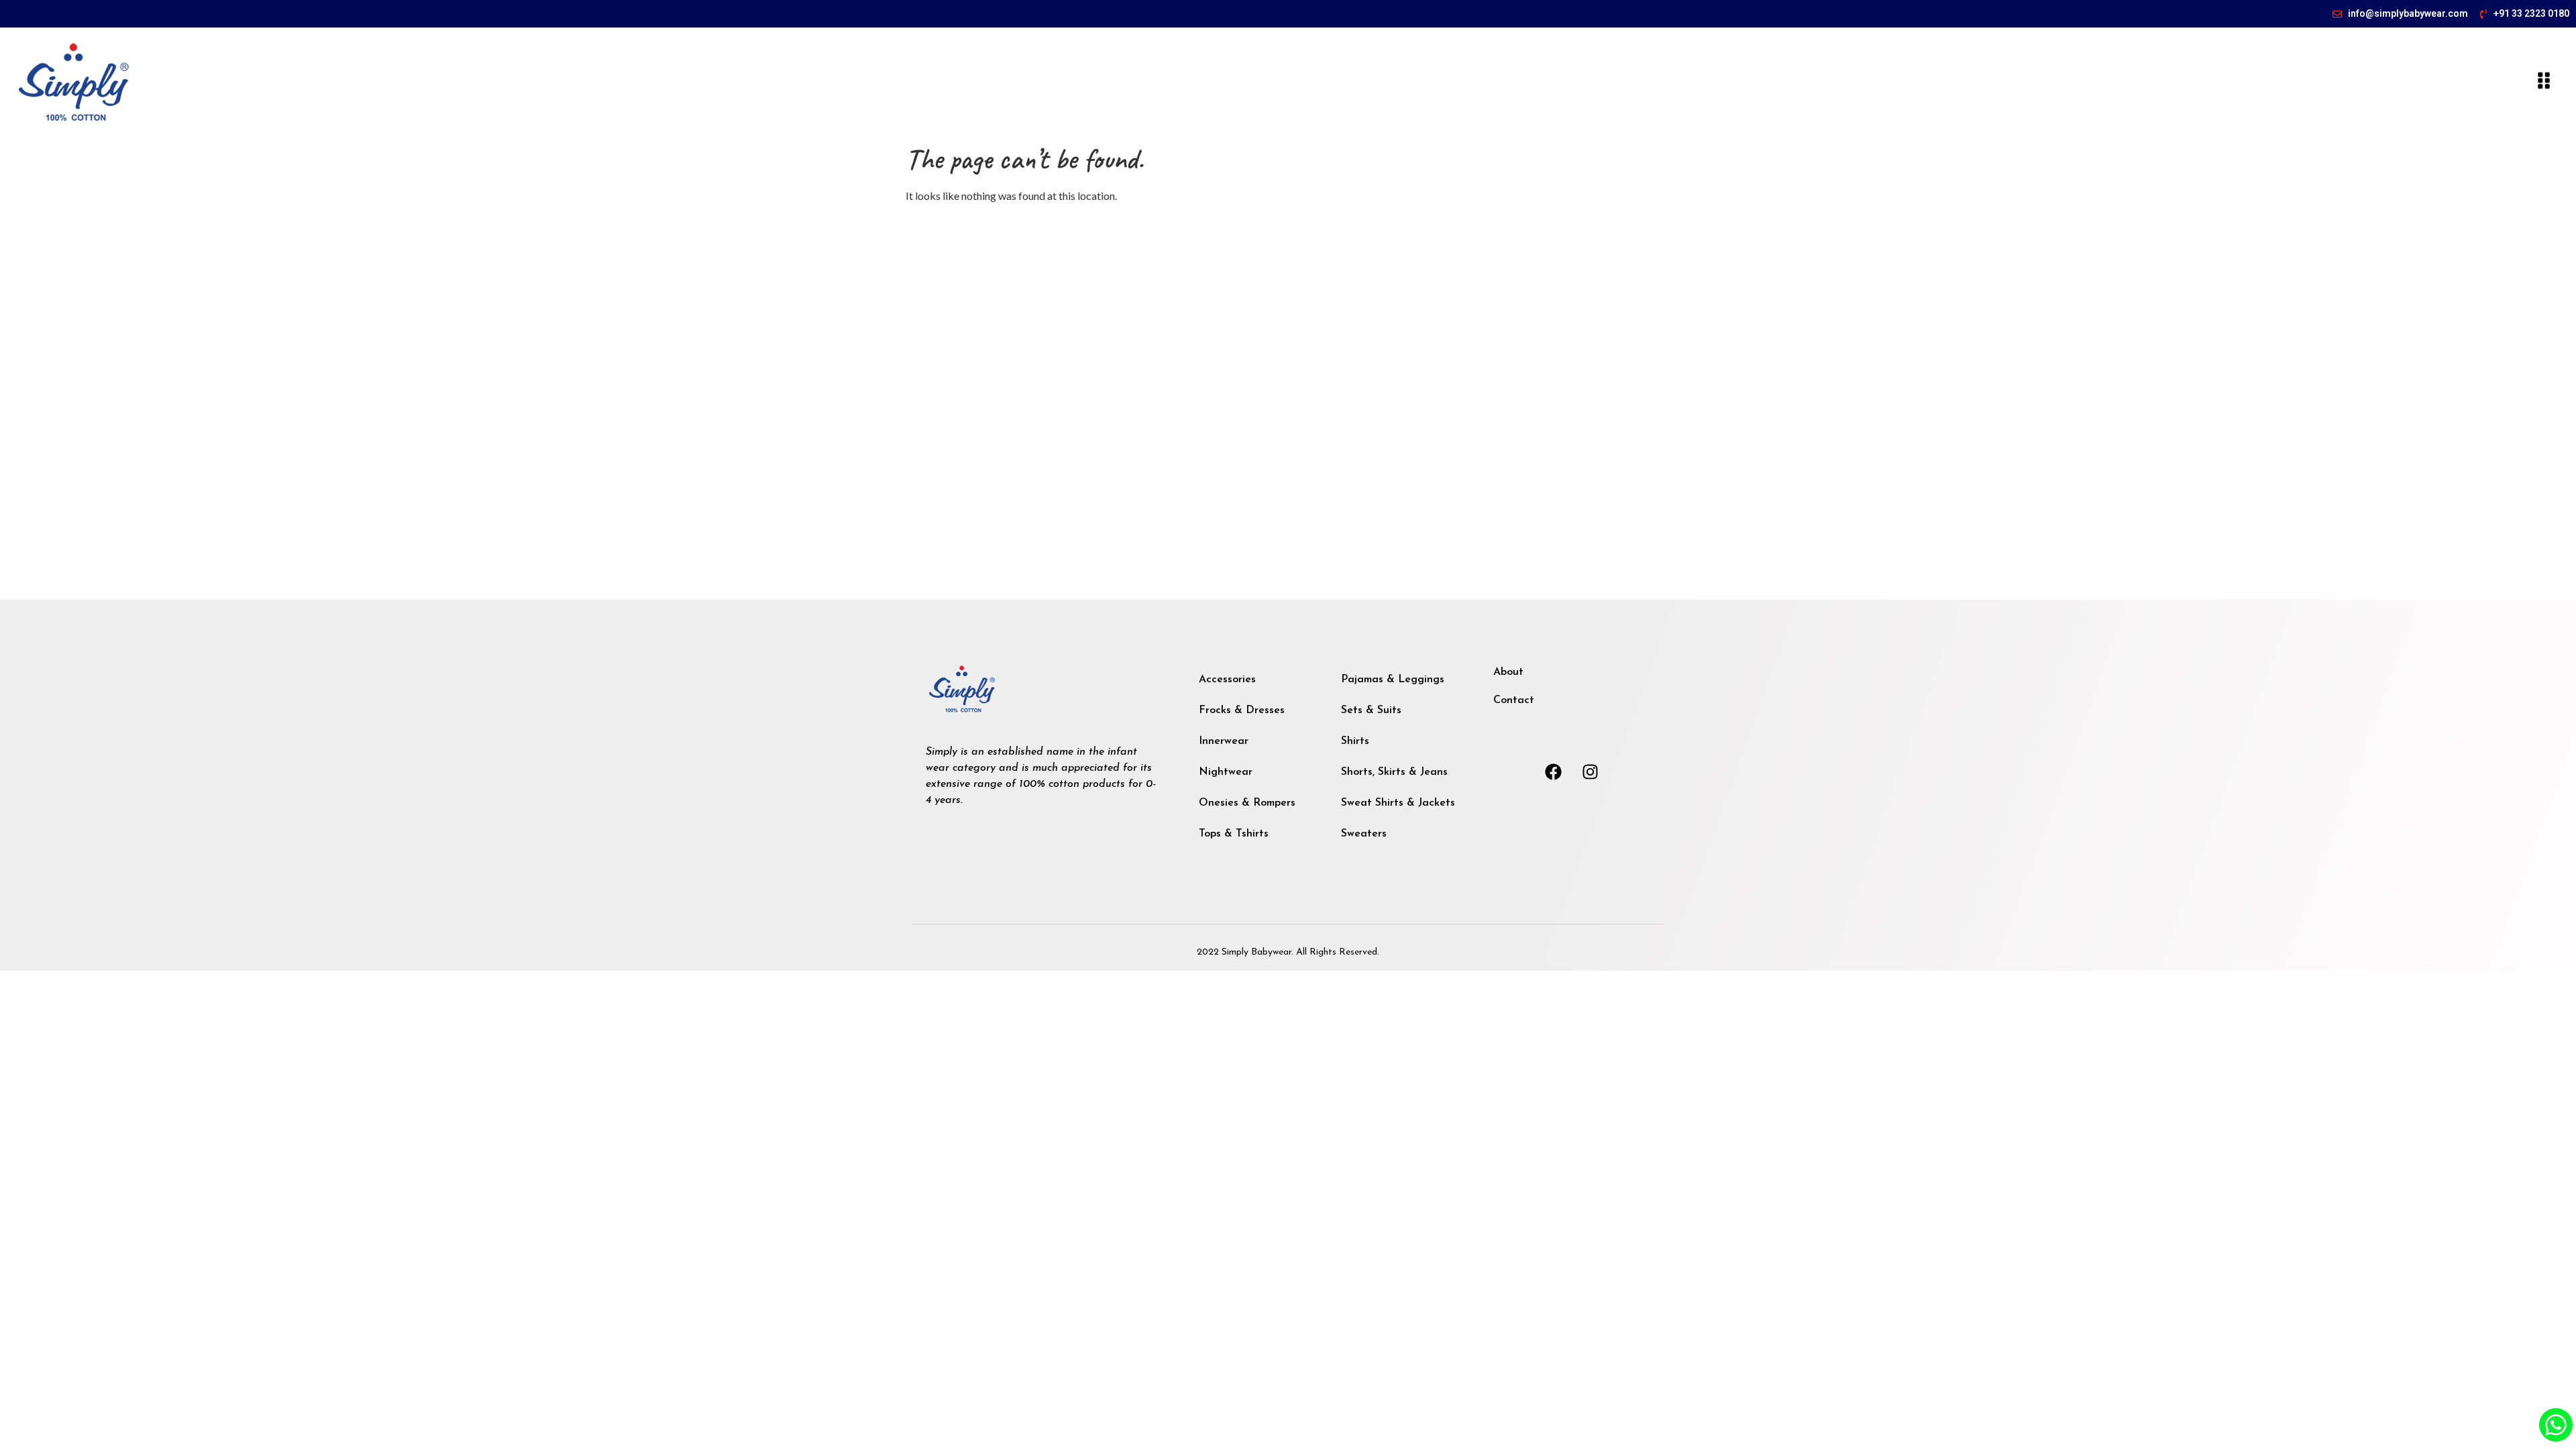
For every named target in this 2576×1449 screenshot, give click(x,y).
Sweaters (1364, 834)
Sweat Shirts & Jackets (1398, 803)
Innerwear (1224, 741)
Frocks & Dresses (1242, 710)
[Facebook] (1554, 771)
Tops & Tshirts (1234, 834)
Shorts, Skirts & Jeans (1394, 772)
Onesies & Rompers (1247, 803)
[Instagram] (1591, 771)
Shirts (1355, 741)
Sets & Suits (1371, 710)
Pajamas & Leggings (1393, 680)
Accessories (1227, 680)
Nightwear (1226, 772)
